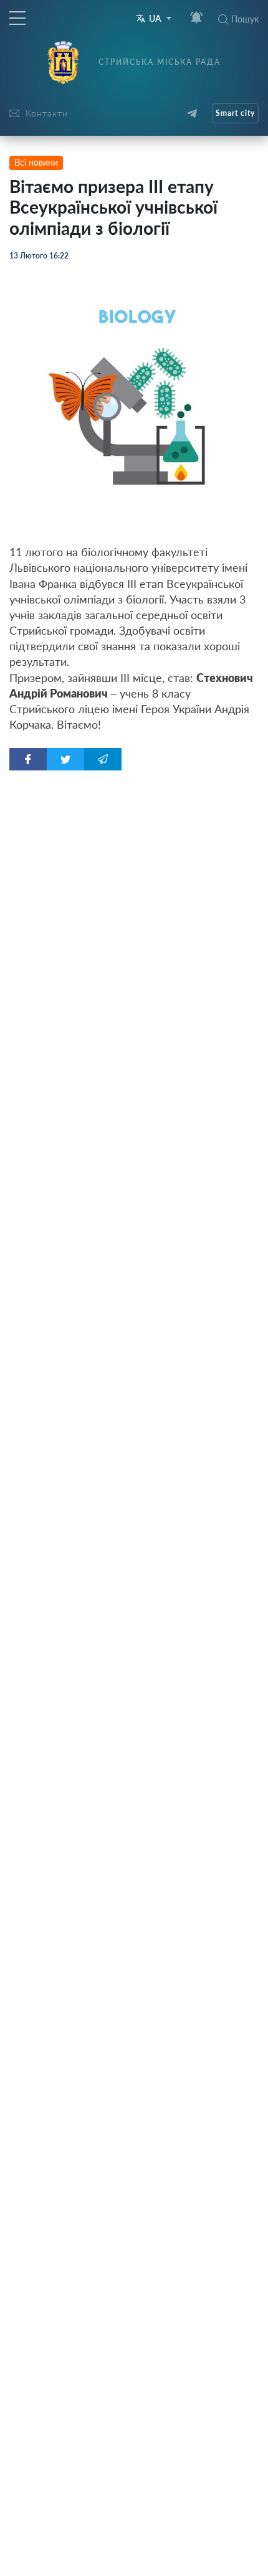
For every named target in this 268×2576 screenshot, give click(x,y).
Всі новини (36, 162)
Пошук (245, 19)
